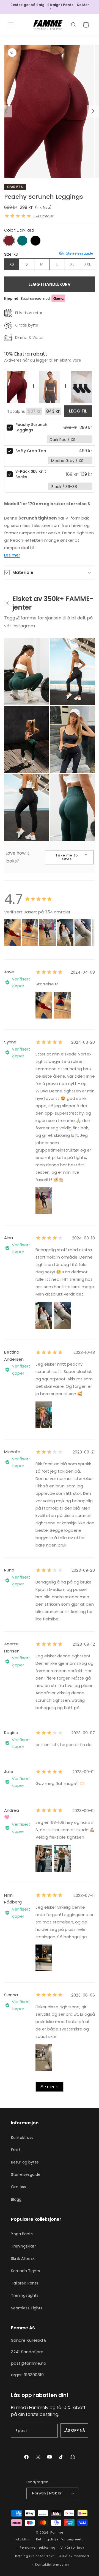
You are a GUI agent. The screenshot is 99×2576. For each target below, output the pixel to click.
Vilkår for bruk (72, 2548)
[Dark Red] (9, 241)
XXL (90, 266)
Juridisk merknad (74, 2556)
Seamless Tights (27, 2308)
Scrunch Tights (25, 2271)
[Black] (35, 241)
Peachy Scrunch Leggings (31, 427)
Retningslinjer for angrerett (60, 2539)
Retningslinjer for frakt (35, 2556)
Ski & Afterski (23, 2258)
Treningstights (25, 2295)
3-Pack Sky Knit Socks (31, 474)
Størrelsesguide (26, 2174)
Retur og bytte (25, 2162)
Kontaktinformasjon (52, 2565)
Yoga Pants (22, 2234)
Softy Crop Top (31, 451)
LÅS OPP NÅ (74, 2430)
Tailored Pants (25, 2283)
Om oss (18, 2187)
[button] (11, 25)
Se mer (47, 2087)
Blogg (16, 2199)
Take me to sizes (67, 857)
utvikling (24, 2539)
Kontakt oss (22, 2137)
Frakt (16, 2150)
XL (75, 266)
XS (12, 264)
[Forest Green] (22, 241)
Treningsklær (24, 2246)
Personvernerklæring (38, 2548)
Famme (57, 2532)
